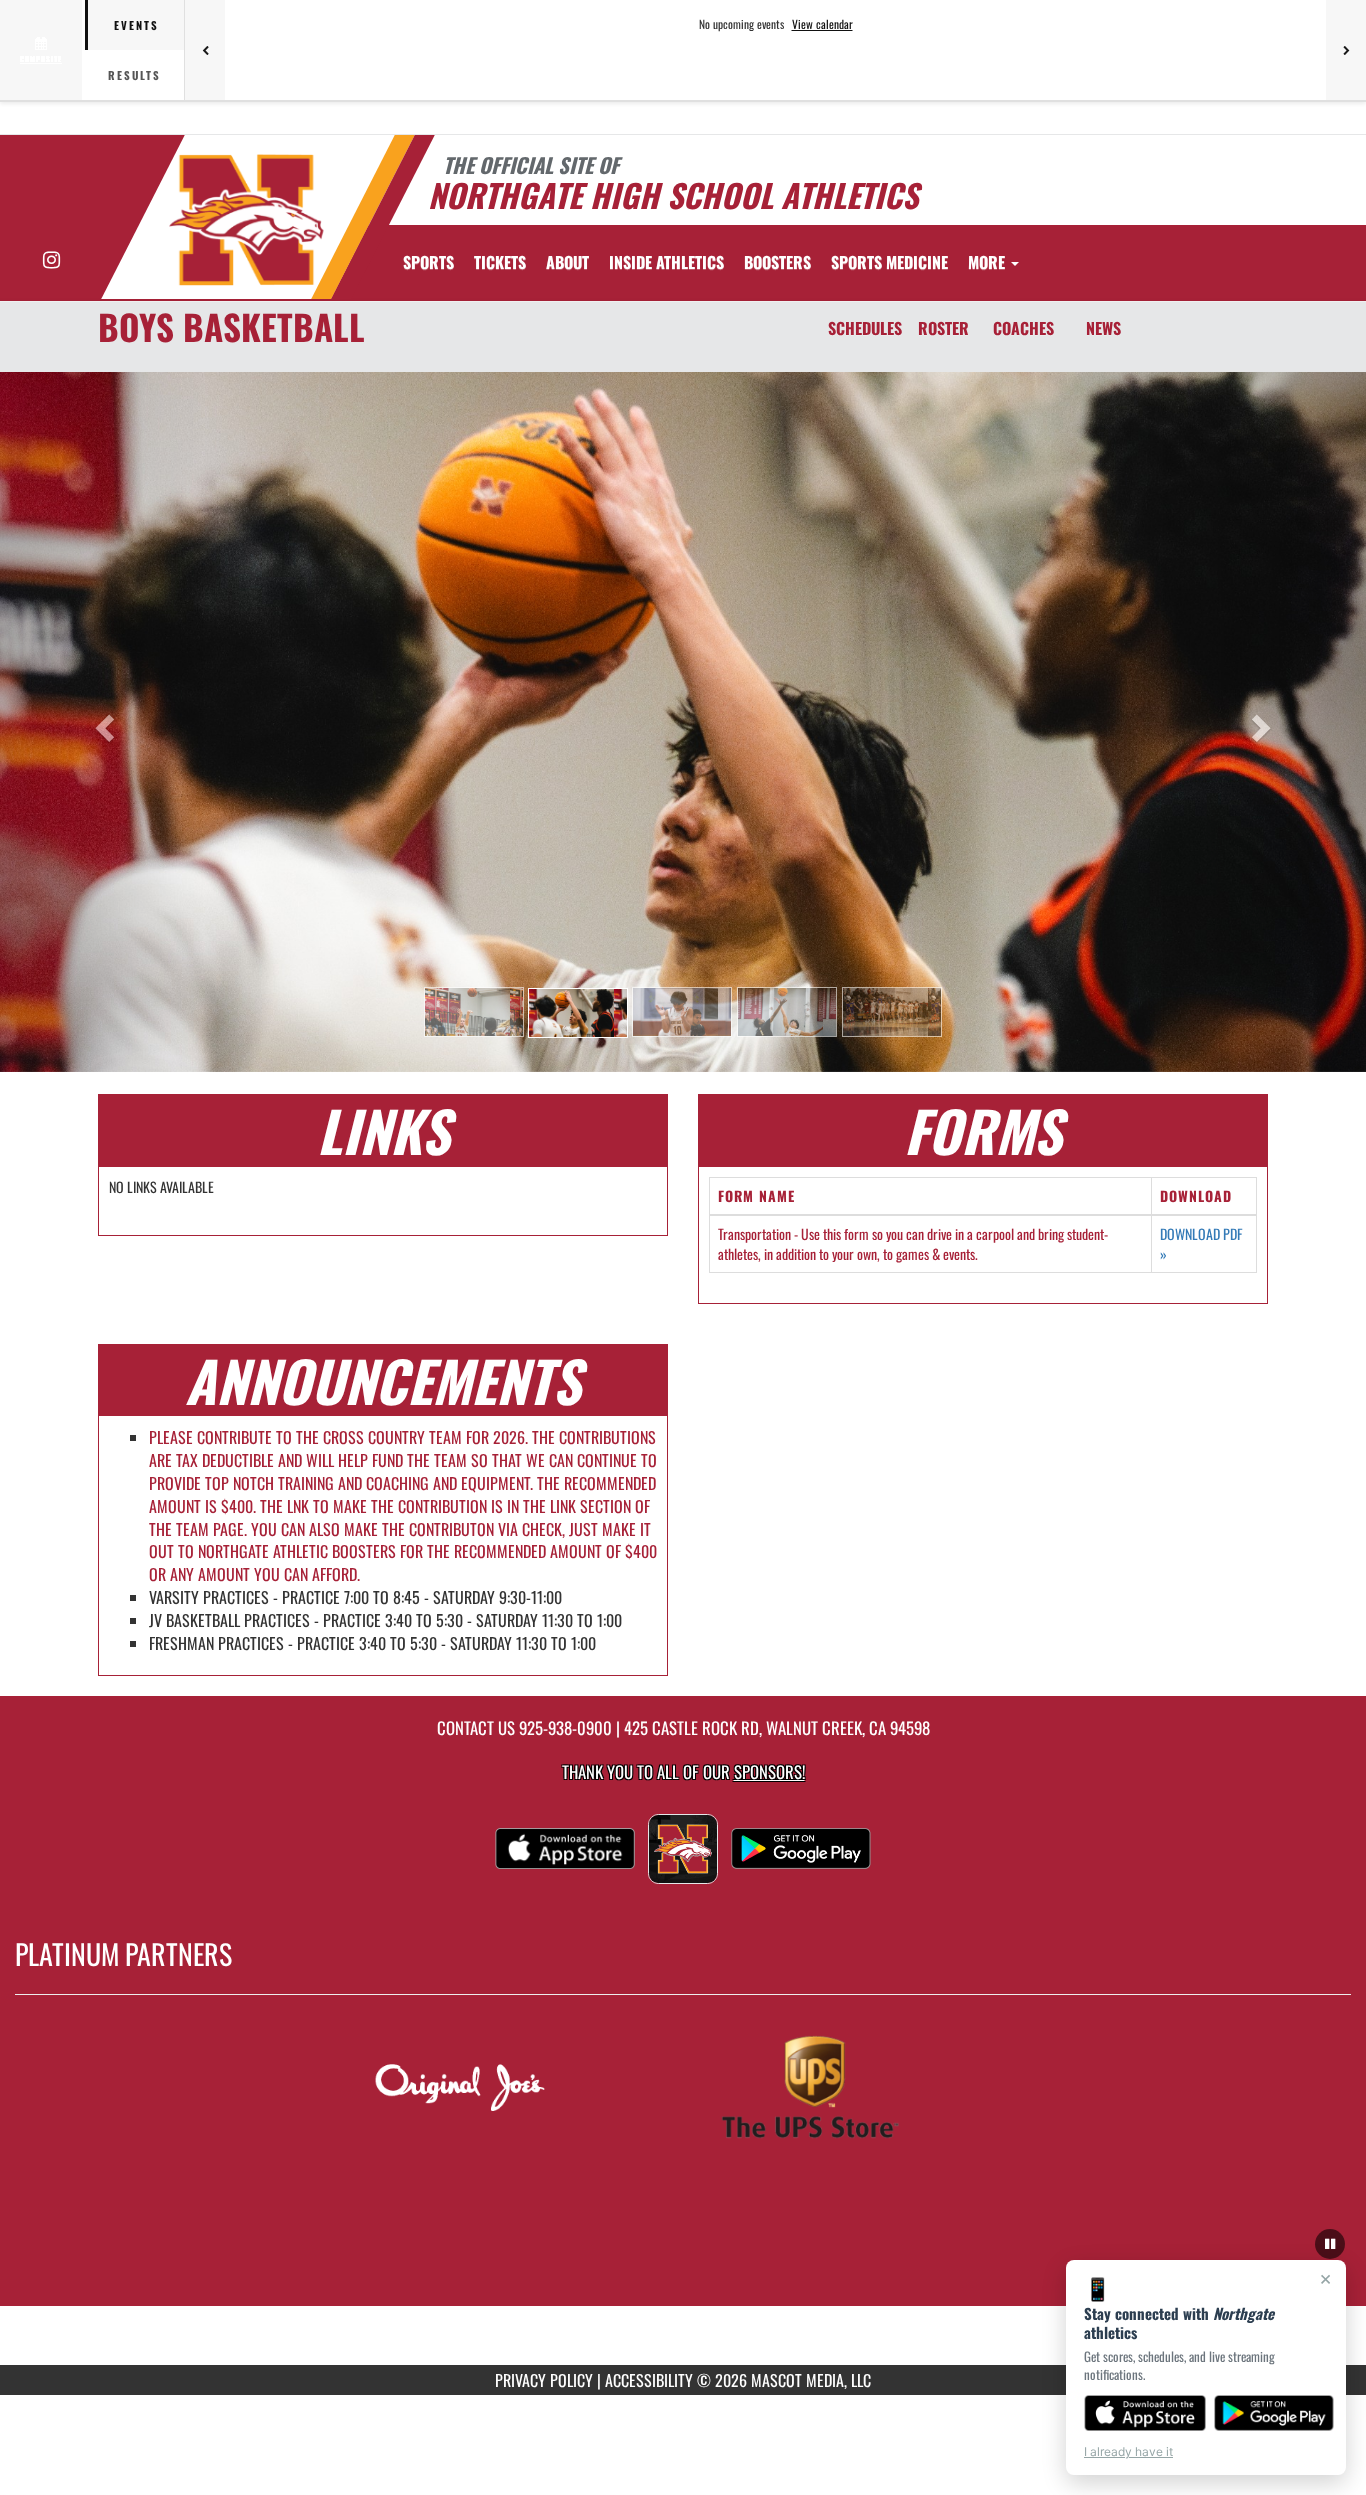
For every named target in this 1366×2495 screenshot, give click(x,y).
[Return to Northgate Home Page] (246, 220)
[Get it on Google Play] (1274, 2413)
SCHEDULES (865, 328)
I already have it (1128, 2451)
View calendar (822, 24)
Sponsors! (769, 1771)
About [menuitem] (567, 262)
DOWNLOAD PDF (1201, 1244)
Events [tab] (136, 25)
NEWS (1103, 328)
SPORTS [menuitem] (428, 262)
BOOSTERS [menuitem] (777, 262)
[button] (474, 1012)
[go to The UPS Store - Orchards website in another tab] (857, 2090)
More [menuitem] (988, 262)
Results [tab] (134, 75)
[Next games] (1346, 50)
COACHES (1023, 328)
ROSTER (943, 328)
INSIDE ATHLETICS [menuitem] (666, 262)
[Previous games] (205, 50)
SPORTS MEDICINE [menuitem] (889, 262)
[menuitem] (500, 262)
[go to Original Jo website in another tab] (509, 2090)
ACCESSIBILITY (649, 2380)
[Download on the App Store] (1145, 2413)
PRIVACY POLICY (544, 2380)
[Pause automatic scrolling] (1330, 2244)
